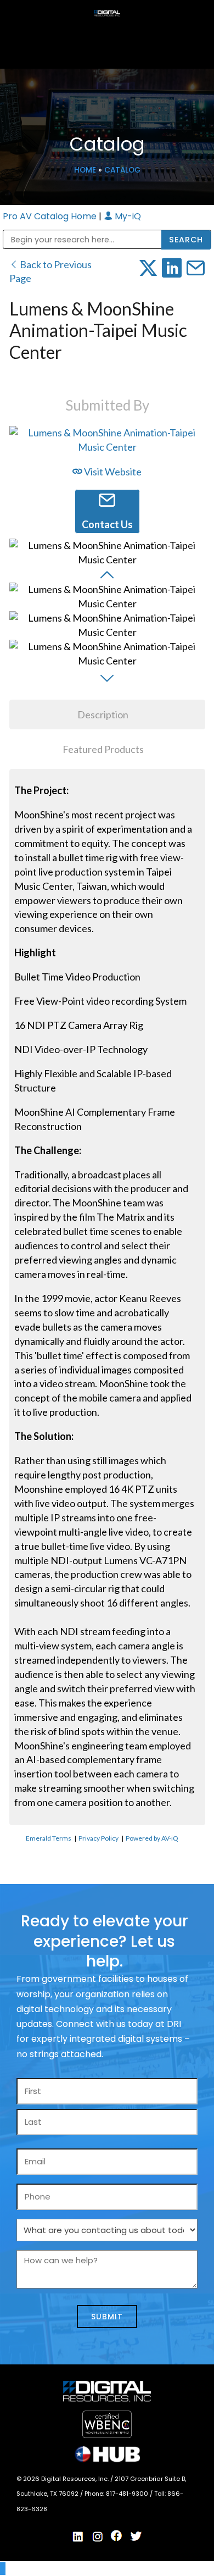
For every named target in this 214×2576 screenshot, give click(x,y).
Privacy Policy (98, 1838)
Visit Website (112, 472)
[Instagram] (98, 2536)
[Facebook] (117, 2536)
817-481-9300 (128, 2494)
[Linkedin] (78, 2536)
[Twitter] (136, 2536)
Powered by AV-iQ (152, 1838)
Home (85, 170)
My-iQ (127, 216)
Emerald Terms (49, 1838)
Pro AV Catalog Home (51, 216)
